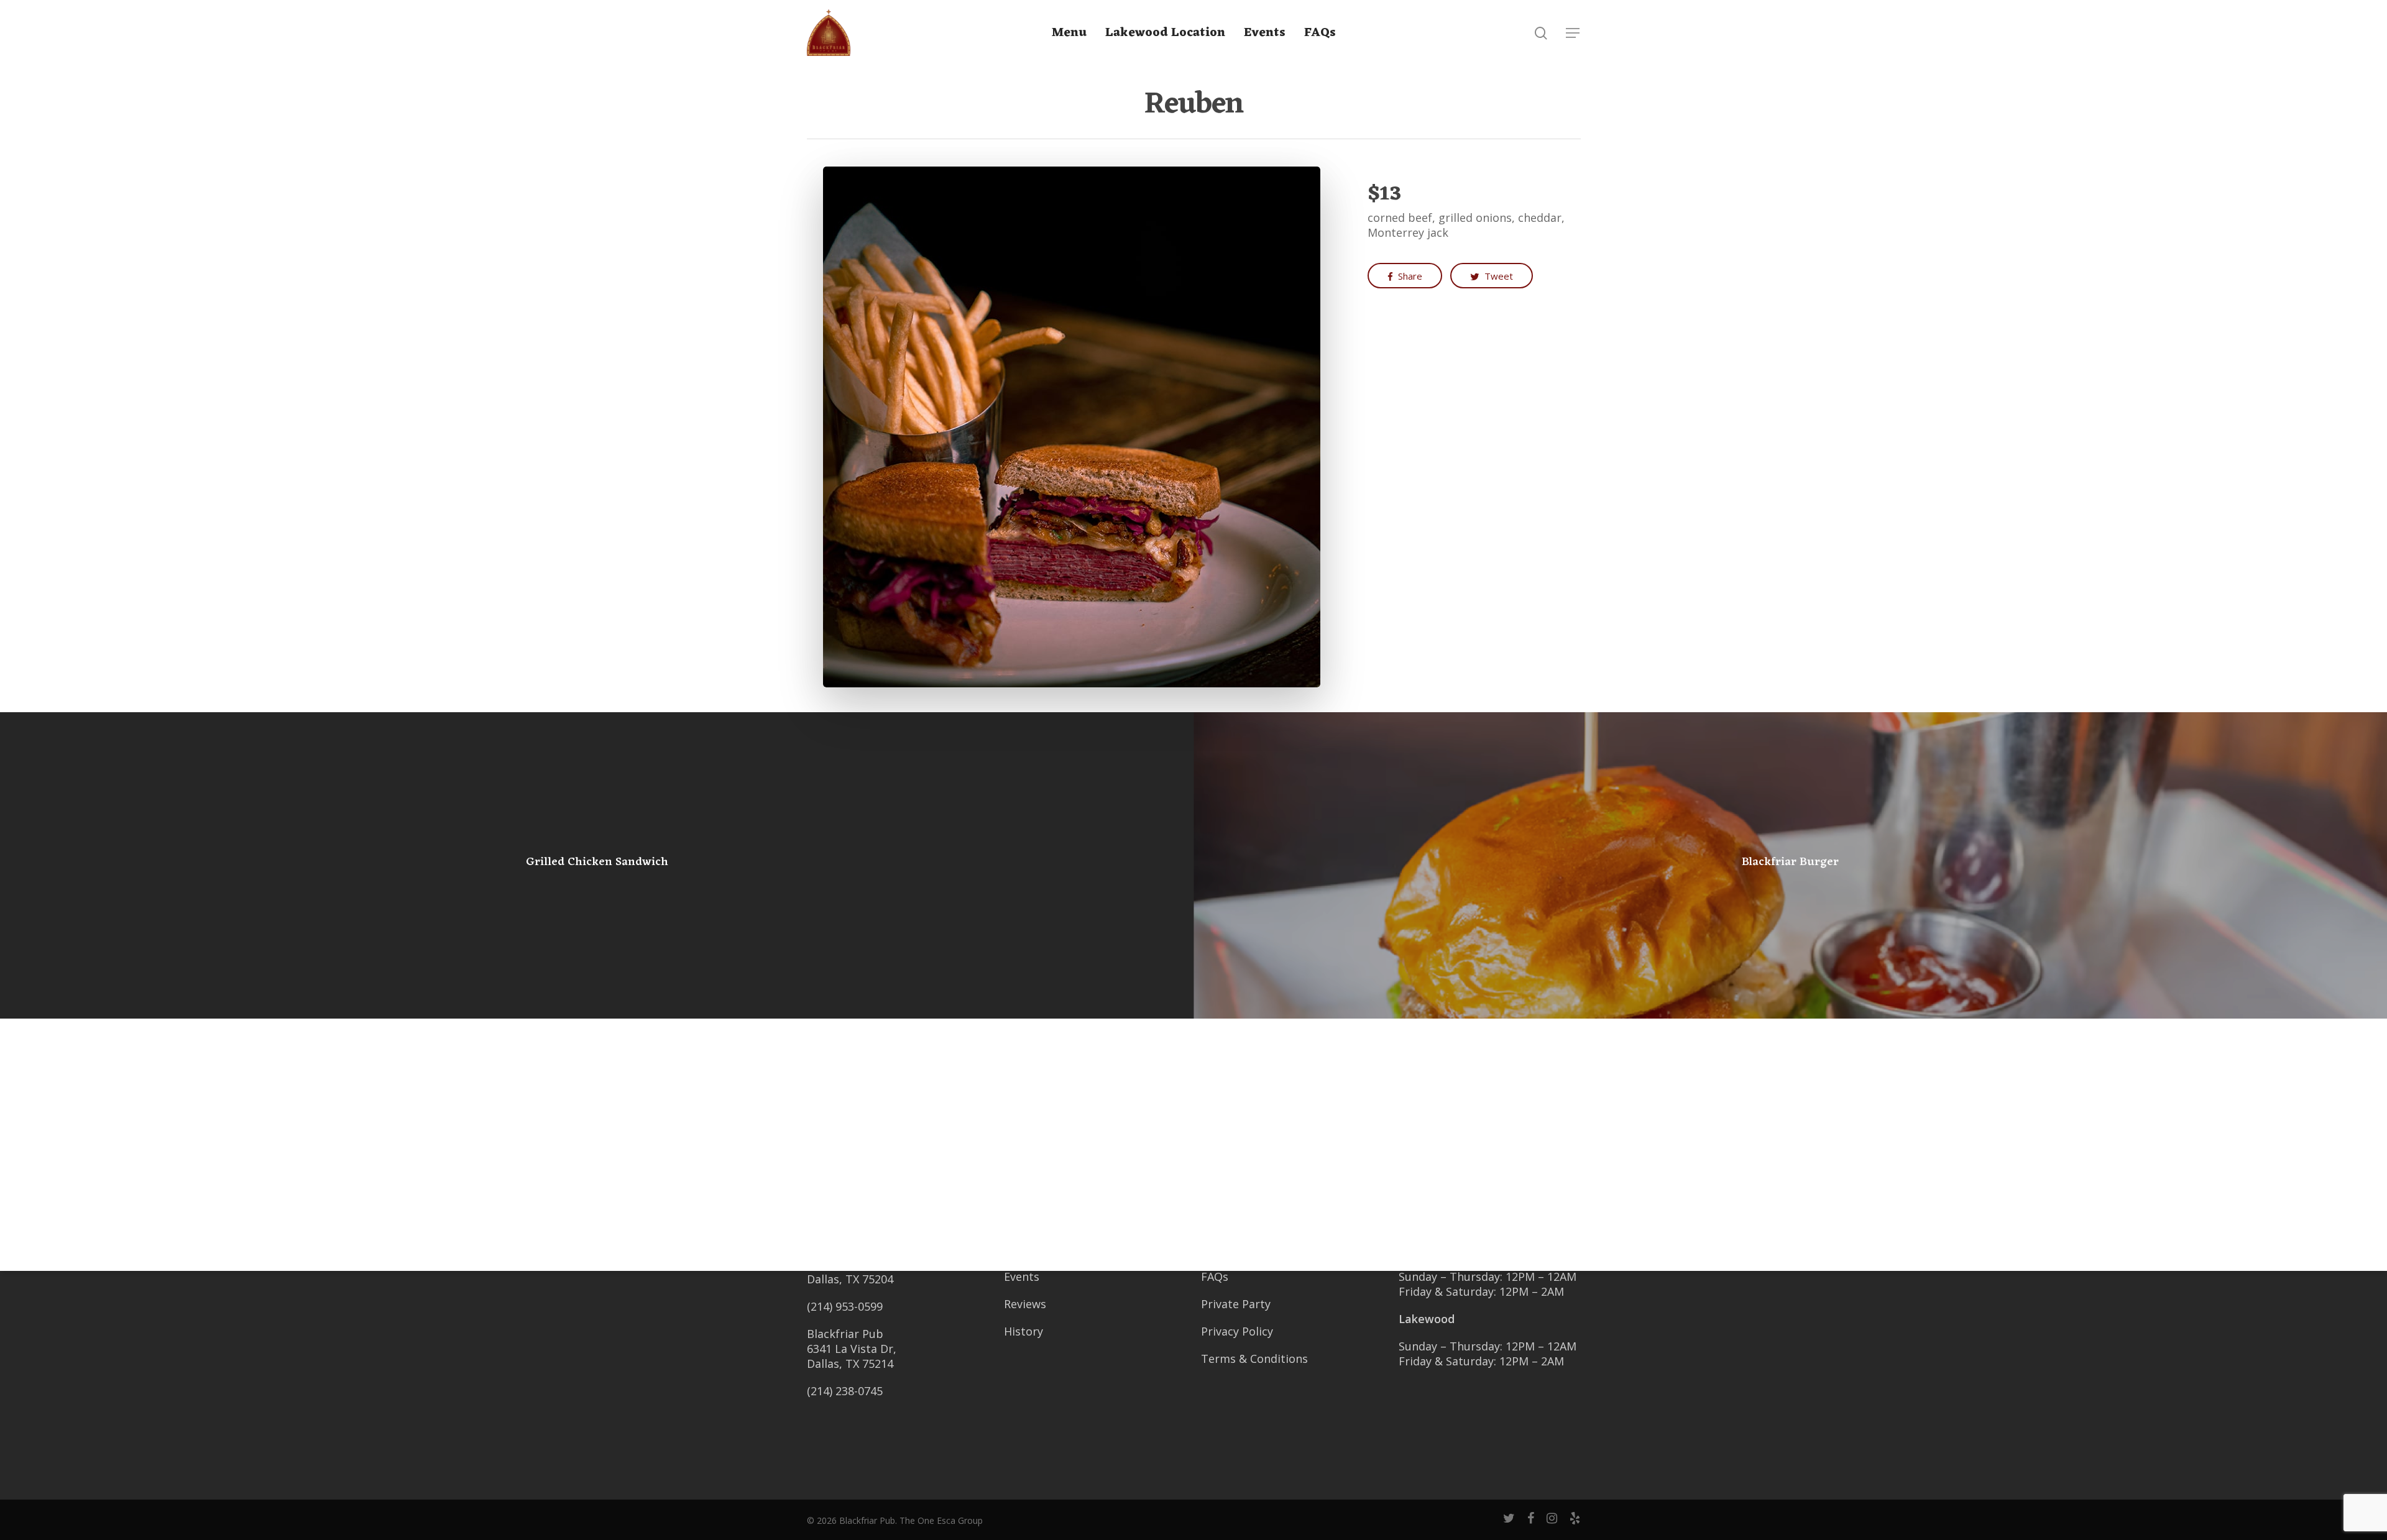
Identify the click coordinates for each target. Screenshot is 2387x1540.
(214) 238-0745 (845, 1391)
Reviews (1025, 1304)
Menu (1069, 33)
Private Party (1236, 1304)
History (1023, 1331)
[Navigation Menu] (1573, 33)
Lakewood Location (1165, 33)
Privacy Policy (1237, 1331)
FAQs (1320, 33)
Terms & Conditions (1254, 1359)
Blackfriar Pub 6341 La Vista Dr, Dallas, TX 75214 (852, 1349)
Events (1022, 1276)
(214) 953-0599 (845, 1306)
